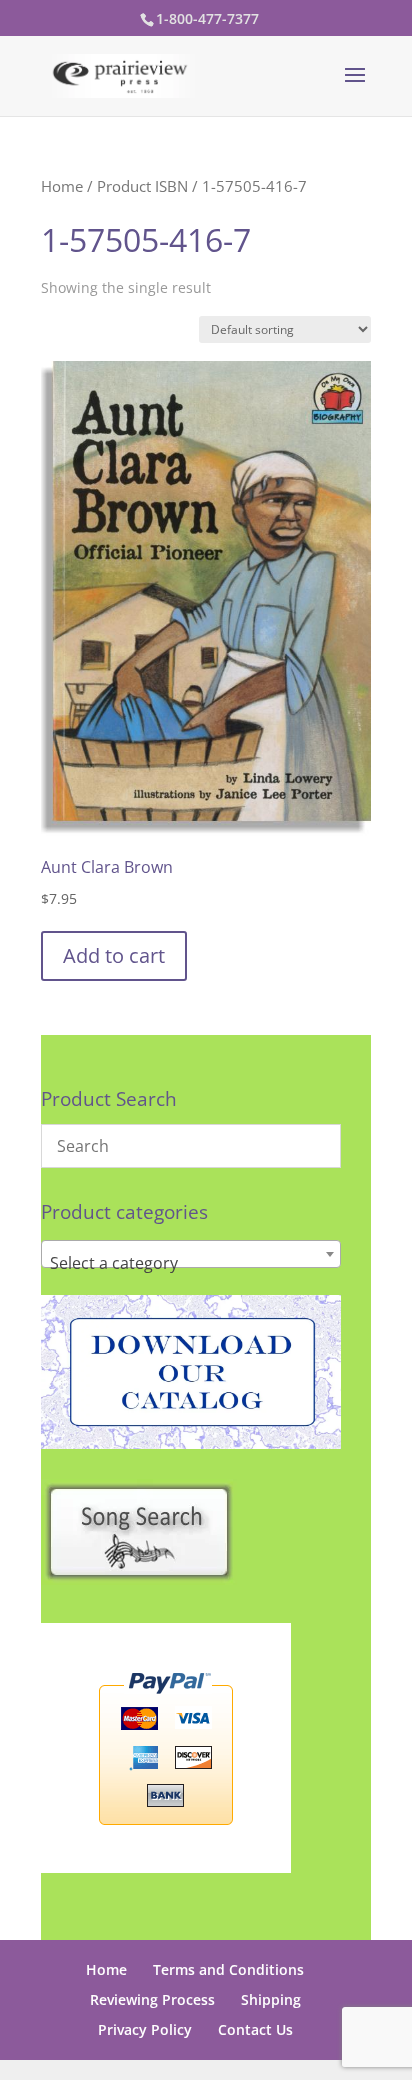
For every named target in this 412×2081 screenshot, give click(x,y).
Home (62, 186)
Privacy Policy (145, 2029)
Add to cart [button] (114, 955)
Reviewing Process (152, 1999)
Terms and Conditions (228, 1969)
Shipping (271, 1999)
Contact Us (255, 2029)
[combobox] (191, 1254)
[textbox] (191, 1263)
